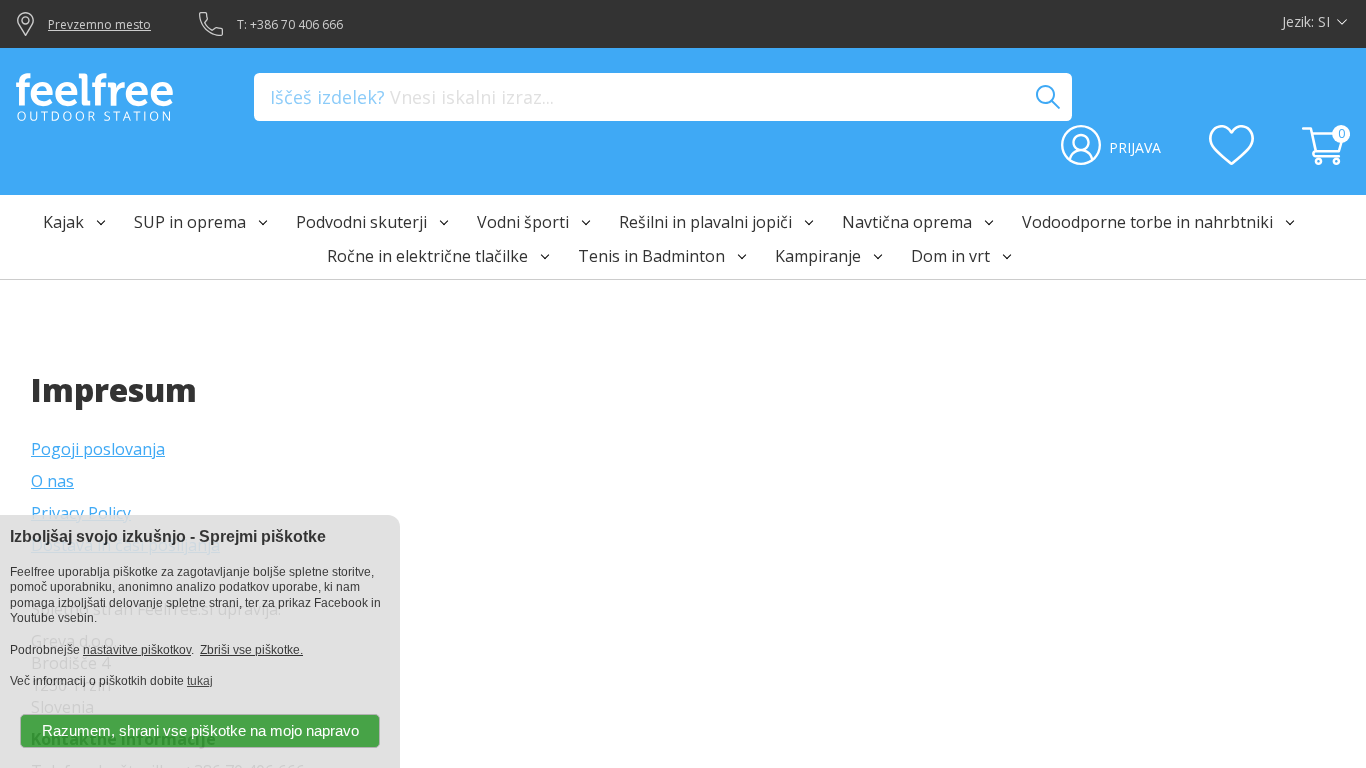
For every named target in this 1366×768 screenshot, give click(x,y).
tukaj (200, 681)
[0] (1326, 159)
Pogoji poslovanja (98, 449)
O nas (52, 481)
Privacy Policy (81, 513)
